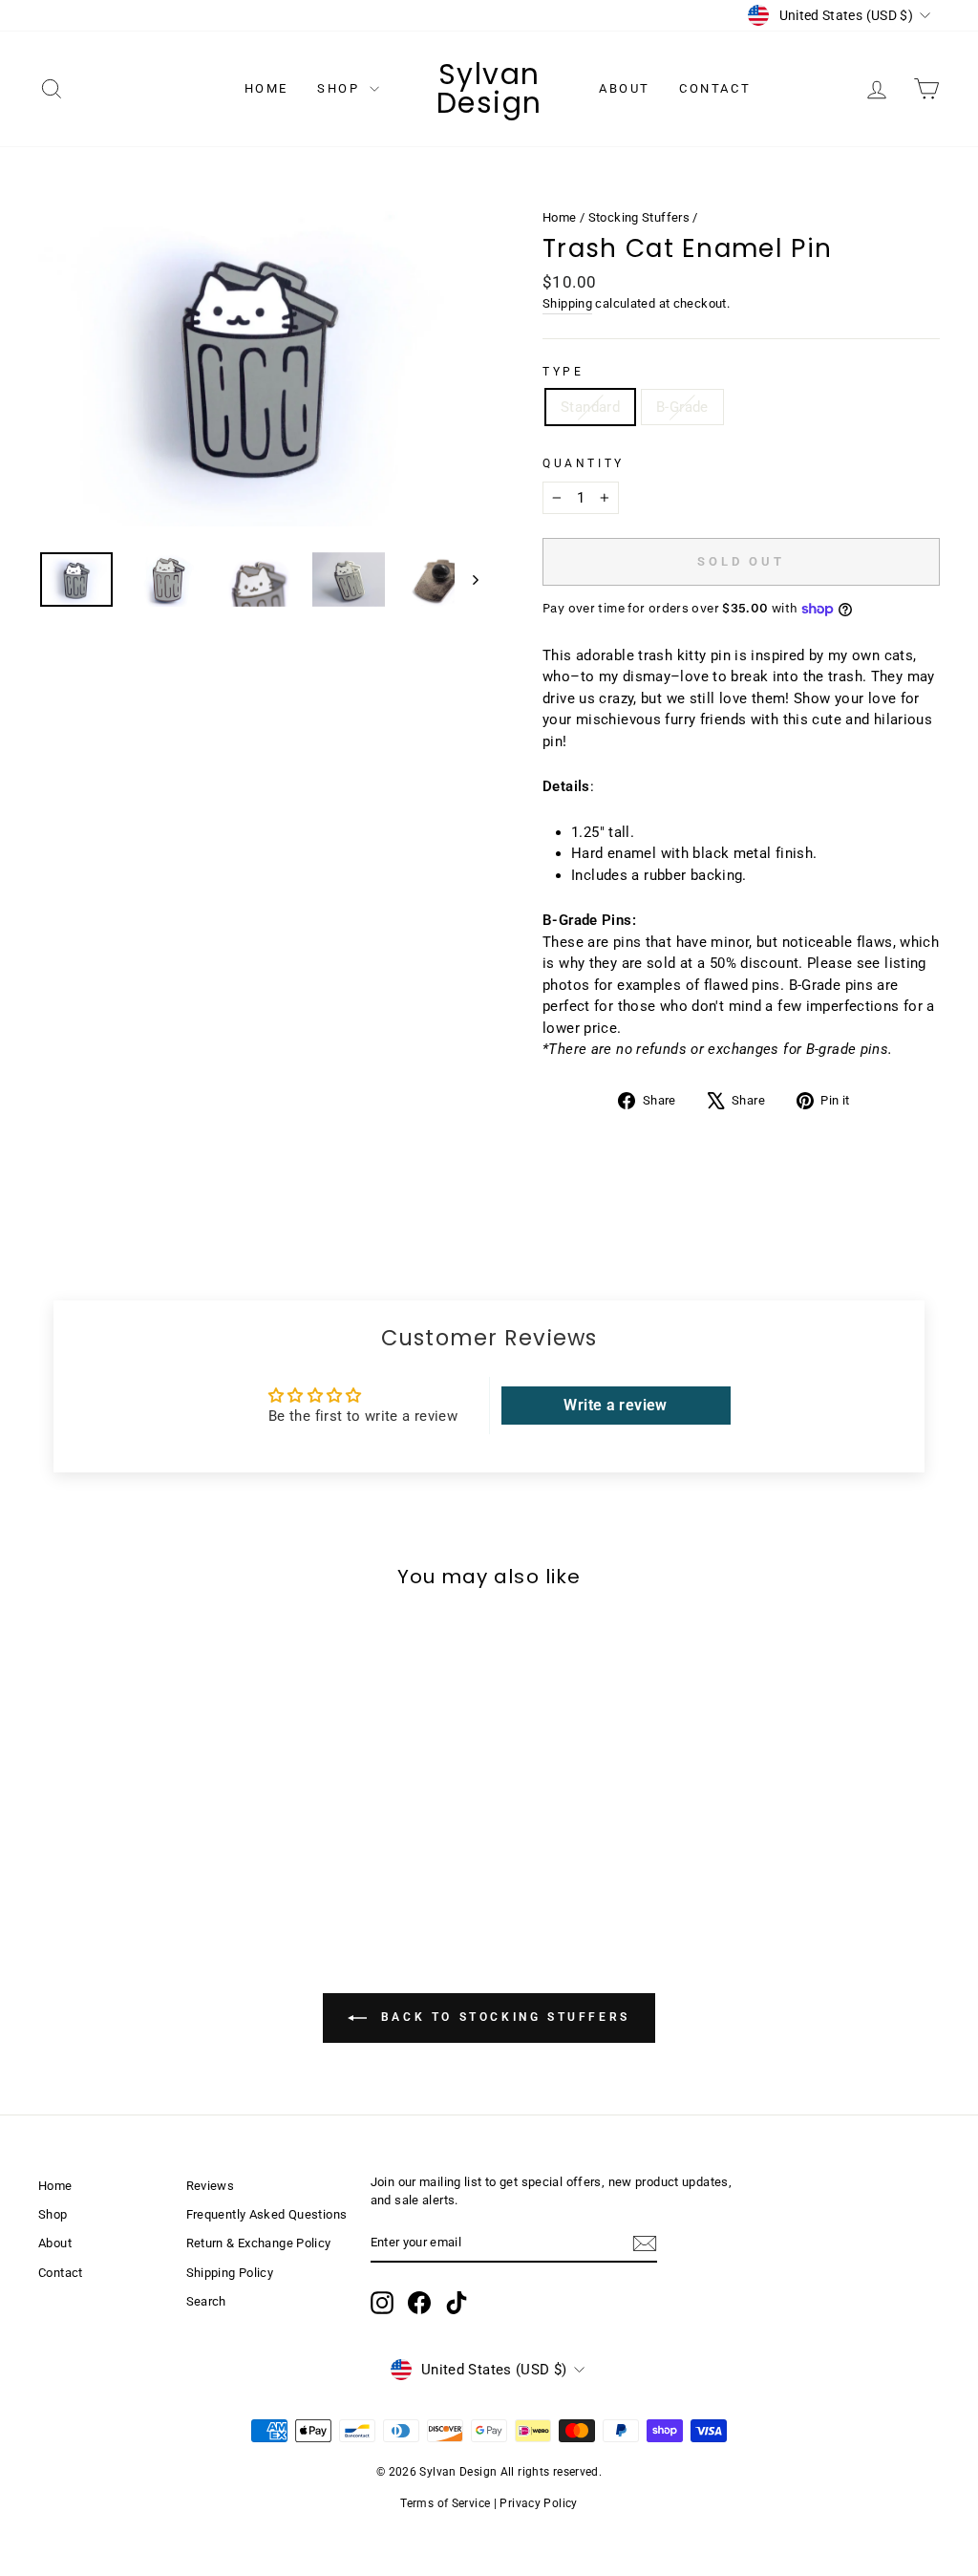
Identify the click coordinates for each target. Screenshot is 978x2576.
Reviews (211, 2186)
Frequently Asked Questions (267, 2214)
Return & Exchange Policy (259, 2243)
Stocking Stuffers (639, 217)
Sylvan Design (489, 88)
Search (206, 2301)
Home (266, 88)
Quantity (584, 463)
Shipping (567, 303)
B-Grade (682, 407)
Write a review (615, 1405)
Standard (590, 407)
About (625, 88)
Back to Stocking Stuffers (502, 2017)
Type (563, 372)
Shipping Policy (230, 2273)
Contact (715, 88)
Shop (341, 88)
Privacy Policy (538, 2503)
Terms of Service (445, 2503)
